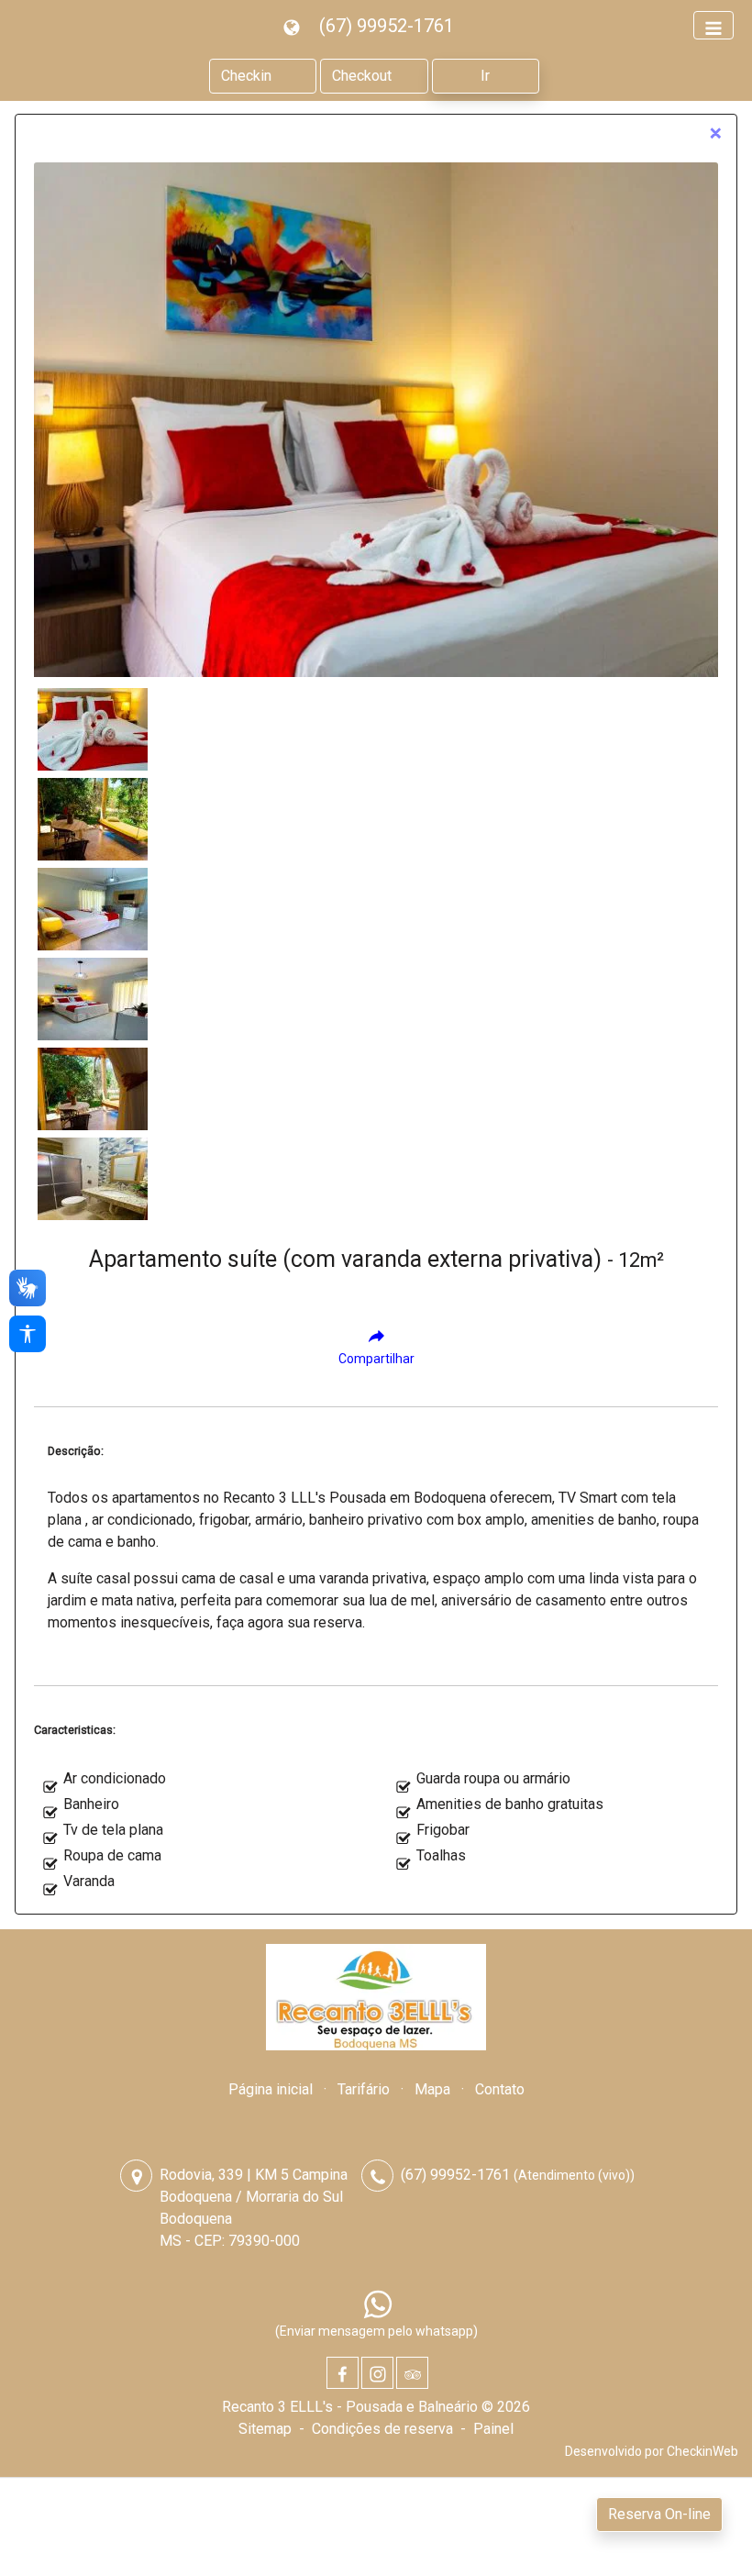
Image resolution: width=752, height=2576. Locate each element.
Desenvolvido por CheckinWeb (652, 2451)
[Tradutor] (294, 26)
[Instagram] (377, 2373)
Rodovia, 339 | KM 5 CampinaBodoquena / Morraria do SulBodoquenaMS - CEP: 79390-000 (254, 2208)
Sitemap (265, 2429)
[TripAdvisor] (412, 2373)
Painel (493, 2429)
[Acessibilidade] (28, 1334)
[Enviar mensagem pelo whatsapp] (378, 2304)
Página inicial (271, 2089)
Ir (485, 76)
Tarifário (364, 2089)
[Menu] (713, 25)
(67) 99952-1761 (387, 26)
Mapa (432, 2089)
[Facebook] (343, 2373)
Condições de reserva (382, 2429)
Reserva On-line (659, 2514)
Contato (500, 2089)
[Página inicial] (376, 1997)
